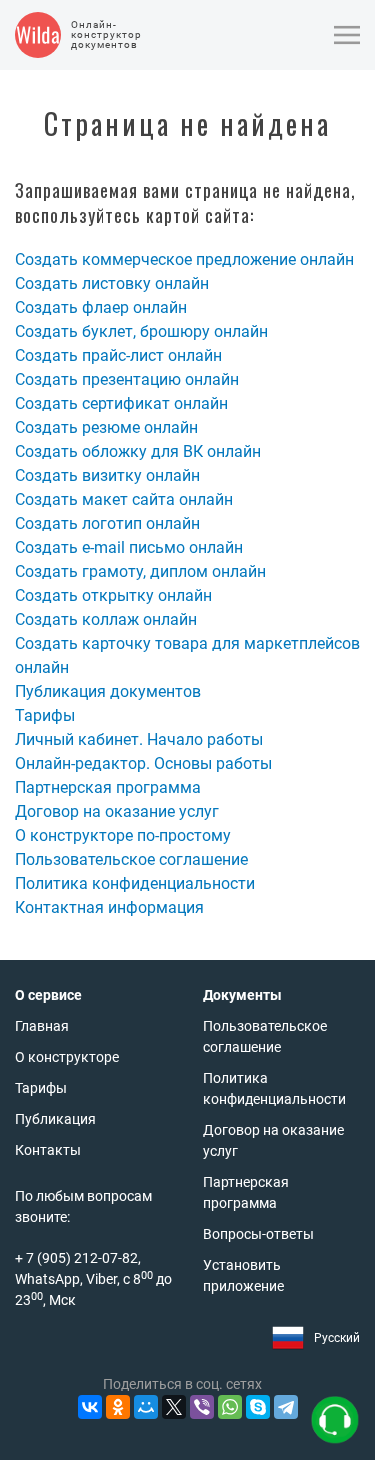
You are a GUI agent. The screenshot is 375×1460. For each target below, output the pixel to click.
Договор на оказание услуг (117, 811)
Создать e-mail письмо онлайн (129, 547)
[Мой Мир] (146, 1407)
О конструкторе (67, 1057)
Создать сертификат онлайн (121, 403)
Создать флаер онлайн (101, 307)
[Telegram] (286, 1407)
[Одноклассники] (118, 1407)
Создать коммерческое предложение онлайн (184, 259)
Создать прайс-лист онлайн (118, 355)
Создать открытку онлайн (113, 595)
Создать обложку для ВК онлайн (138, 451)
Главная (42, 1026)
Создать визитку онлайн (107, 475)
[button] (347, 35)
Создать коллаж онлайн (106, 619)
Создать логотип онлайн (107, 523)
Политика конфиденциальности (135, 883)
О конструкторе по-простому (123, 835)
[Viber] (202, 1407)
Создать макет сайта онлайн (124, 499)
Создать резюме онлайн (106, 427)
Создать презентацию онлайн (127, 379)
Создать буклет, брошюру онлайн (141, 331)
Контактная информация (109, 907)
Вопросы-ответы (258, 1234)
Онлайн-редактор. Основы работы (143, 763)
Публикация (55, 1119)
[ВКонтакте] (90, 1407)
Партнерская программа (108, 787)
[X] (174, 1407)
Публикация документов (108, 691)
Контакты (48, 1150)
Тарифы (45, 715)
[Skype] (258, 1407)
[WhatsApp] (230, 1407)
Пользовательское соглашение (131, 859)
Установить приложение (243, 1275)
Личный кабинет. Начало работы (139, 739)
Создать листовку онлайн (112, 283)
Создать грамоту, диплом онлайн (140, 571)
